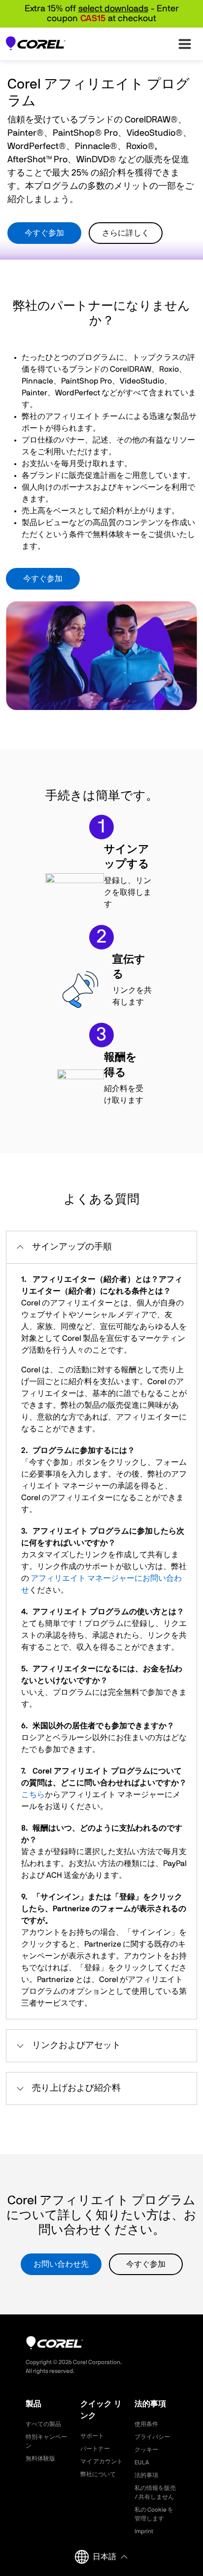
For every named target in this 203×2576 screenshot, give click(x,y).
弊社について (98, 2474)
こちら (33, 1795)
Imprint (144, 2531)
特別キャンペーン (46, 2441)
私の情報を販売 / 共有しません (155, 2492)
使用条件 (146, 2424)
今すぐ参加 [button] (44, 233)
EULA (142, 2462)
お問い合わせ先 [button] (61, 2264)
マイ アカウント (101, 2461)
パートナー (95, 2449)
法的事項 (146, 2475)
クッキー (146, 2450)
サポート (92, 2436)
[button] (101, 1247)
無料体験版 (40, 2458)
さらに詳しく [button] (126, 233)
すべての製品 (43, 2424)
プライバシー (152, 2437)
